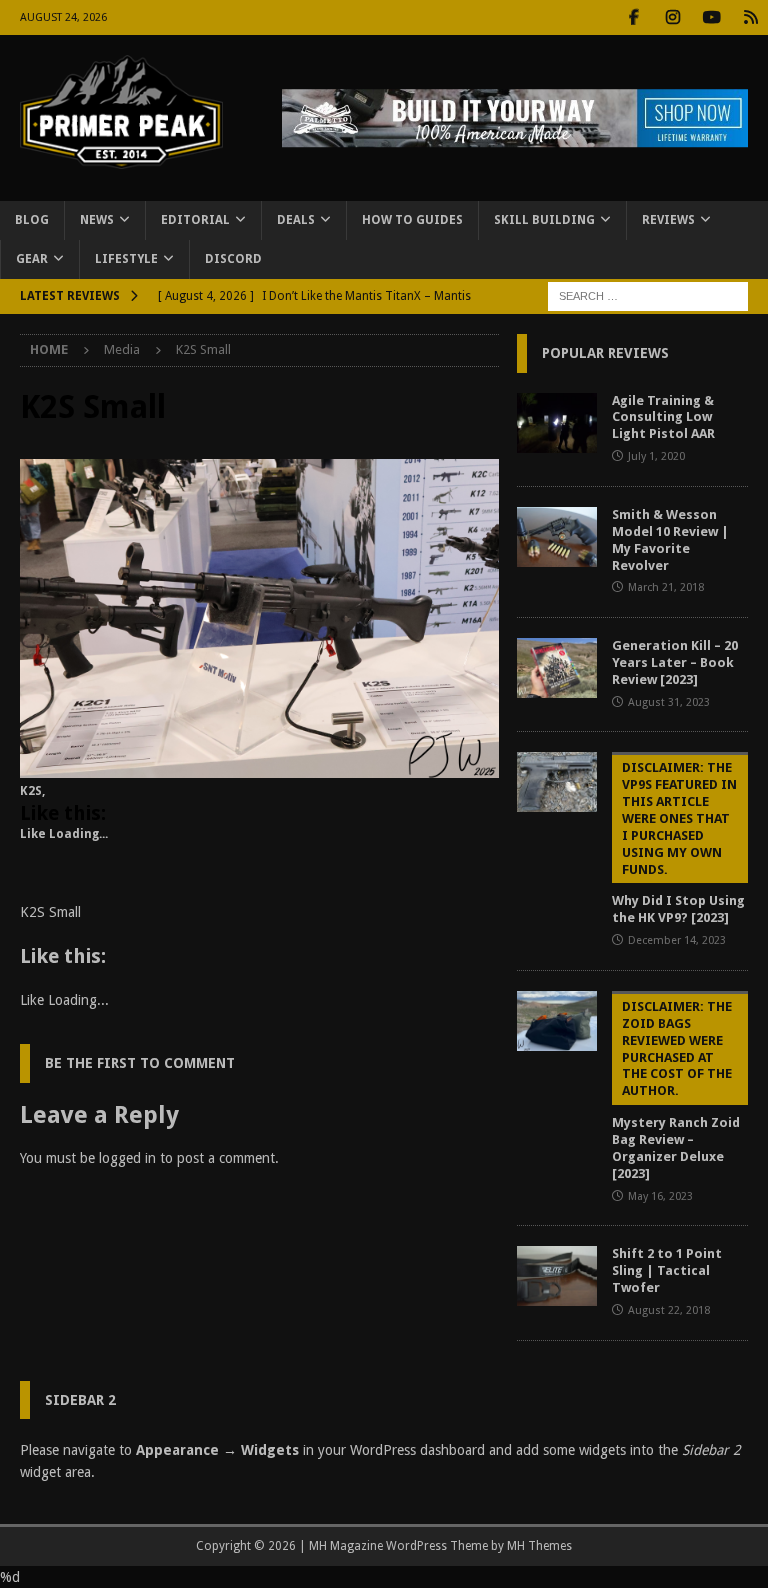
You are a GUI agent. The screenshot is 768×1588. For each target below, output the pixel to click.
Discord (233, 259)
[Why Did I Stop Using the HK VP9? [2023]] (557, 782)
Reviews (668, 220)
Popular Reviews (605, 353)
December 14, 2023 (677, 940)
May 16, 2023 (660, 1196)
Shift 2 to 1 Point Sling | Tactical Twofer (667, 1270)
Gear (32, 259)
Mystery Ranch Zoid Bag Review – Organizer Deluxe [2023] (676, 1090)
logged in (127, 1158)
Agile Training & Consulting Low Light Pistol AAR (663, 417)
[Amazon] (750, 17)
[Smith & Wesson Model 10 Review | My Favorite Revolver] (557, 537)
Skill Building (544, 220)
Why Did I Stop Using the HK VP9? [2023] (678, 842)
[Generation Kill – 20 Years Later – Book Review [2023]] (557, 668)
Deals (296, 220)
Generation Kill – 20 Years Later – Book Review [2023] (675, 662)
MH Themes (539, 1546)
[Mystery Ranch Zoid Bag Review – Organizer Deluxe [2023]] (557, 1021)
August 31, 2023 (669, 702)
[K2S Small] (259, 767)
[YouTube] (711, 17)
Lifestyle (126, 259)
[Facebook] (633, 17)
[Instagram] (672, 17)
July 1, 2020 (656, 456)
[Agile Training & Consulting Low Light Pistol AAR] (557, 423)
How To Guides (412, 220)
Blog (32, 220)
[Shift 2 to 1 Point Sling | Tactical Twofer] (557, 1276)
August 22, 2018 (669, 1310)
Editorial (195, 220)
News (97, 220)
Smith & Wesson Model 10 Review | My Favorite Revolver (670, 540)
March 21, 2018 (666, 587)
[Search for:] (648, 296)
